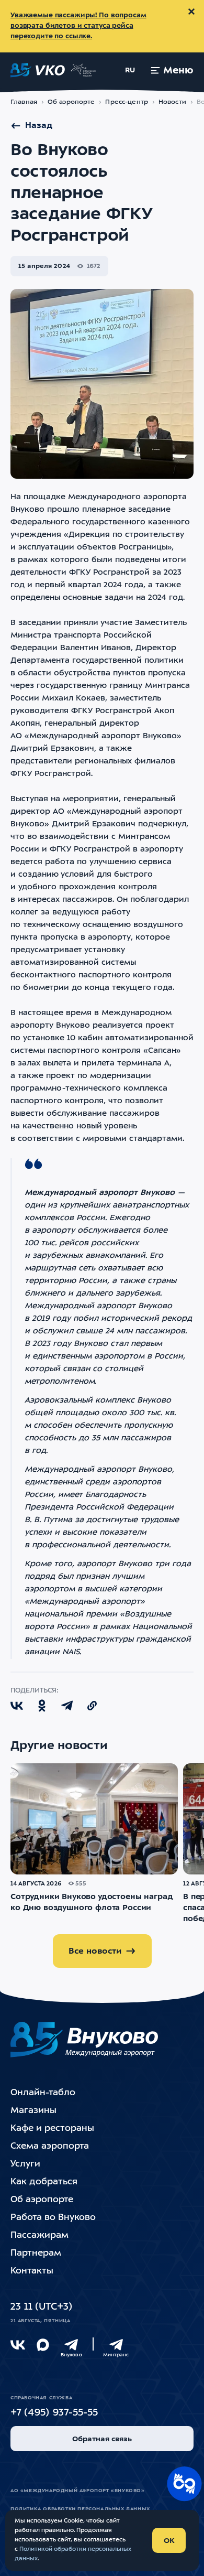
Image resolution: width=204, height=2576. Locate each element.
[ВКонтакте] (18, 2345)
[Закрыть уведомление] (191, 12)
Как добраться (44, 2182)
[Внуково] (71, 2345)
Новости (172, 102)
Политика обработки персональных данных (80, 2509)
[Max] (43, 2345)
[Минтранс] (116, 2345)
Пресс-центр (126, 102)
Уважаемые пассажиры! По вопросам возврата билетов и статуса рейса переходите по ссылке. (78, 26)
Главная (24, 102)
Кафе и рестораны (52, 2128)
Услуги (25, 2164)
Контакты (32, 2271)
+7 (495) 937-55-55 (54, 2413)
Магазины (33, 2111)
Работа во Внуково (53, 2218)
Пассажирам (39, 2235)
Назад (39, 126)
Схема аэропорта (50, 2146)
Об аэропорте (71, 102)
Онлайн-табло (43, 2093)
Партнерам (36, 2253)
